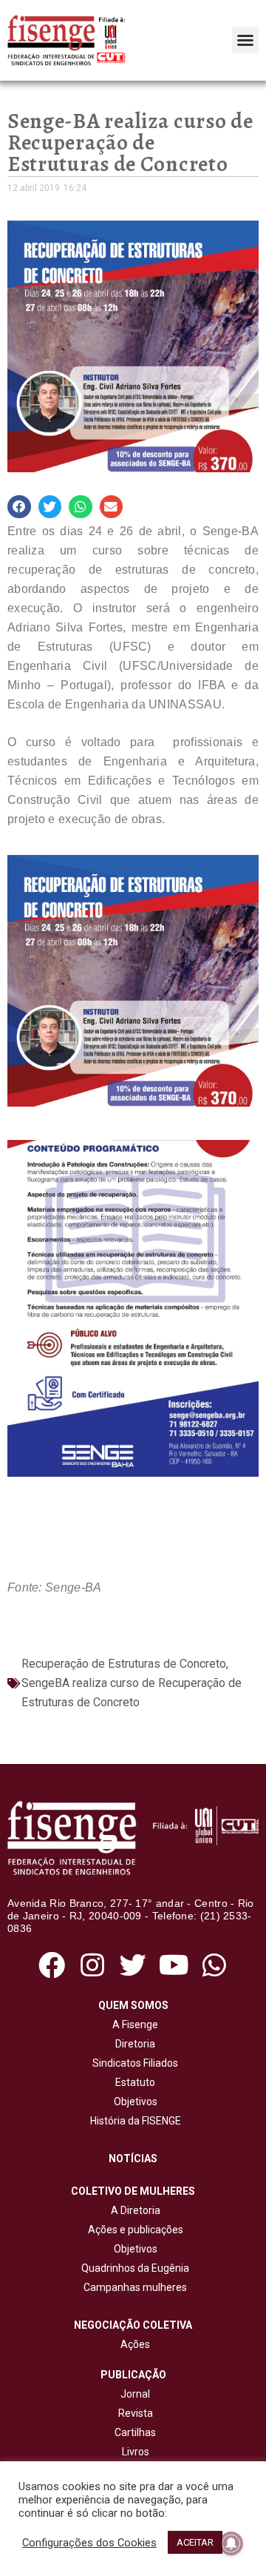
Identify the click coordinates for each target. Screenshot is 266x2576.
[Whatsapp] (215, 1965)
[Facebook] (51, 1965)
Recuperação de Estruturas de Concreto (124, 1664)
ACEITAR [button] (195, 2542)
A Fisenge (133, 2025)
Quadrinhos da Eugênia (133, 2268)
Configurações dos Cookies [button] (89, 2543)
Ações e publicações (133, 2230)
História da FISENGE (133, 2121)
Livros (136, 2452)
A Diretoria (133, 2210)
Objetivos (133, 2102)
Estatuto (133, 2082)
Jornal (135, 2394)
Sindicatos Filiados (133, 2063)
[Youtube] (174, 1965)
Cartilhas (135, 2432)
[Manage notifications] (231, 2543)
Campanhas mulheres (133, 2287)
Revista (136, 2413)
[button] (245, 40)
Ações (133, 2344)
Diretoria (133, 2044)
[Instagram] (92, 1965)
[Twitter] (133, 1965)
